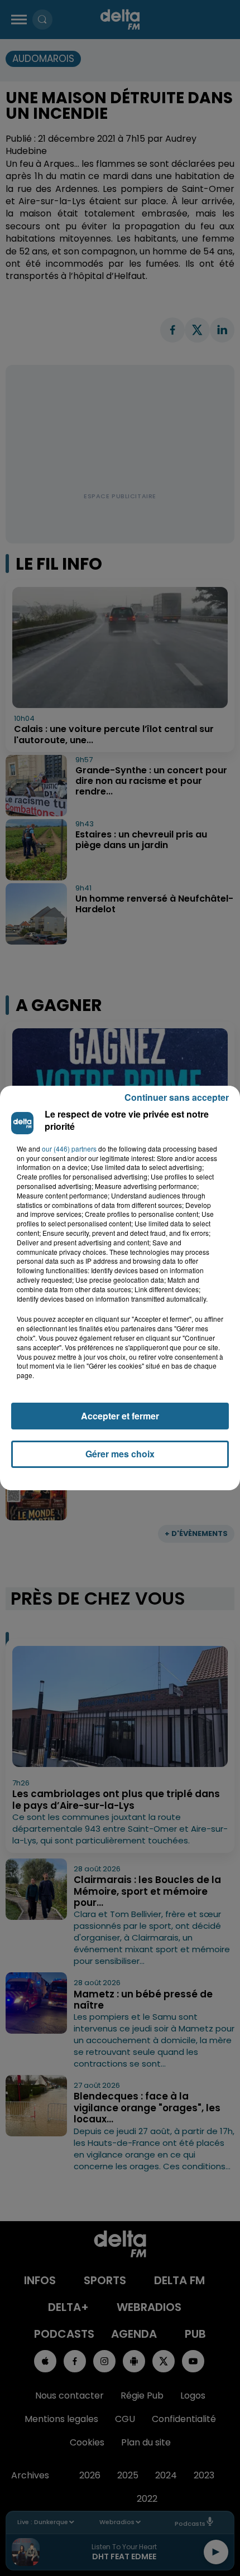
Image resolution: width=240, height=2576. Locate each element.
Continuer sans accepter (177, 1097)
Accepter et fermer (120, 1416)
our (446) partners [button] (69, 1149)
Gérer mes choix (120, 1454)
